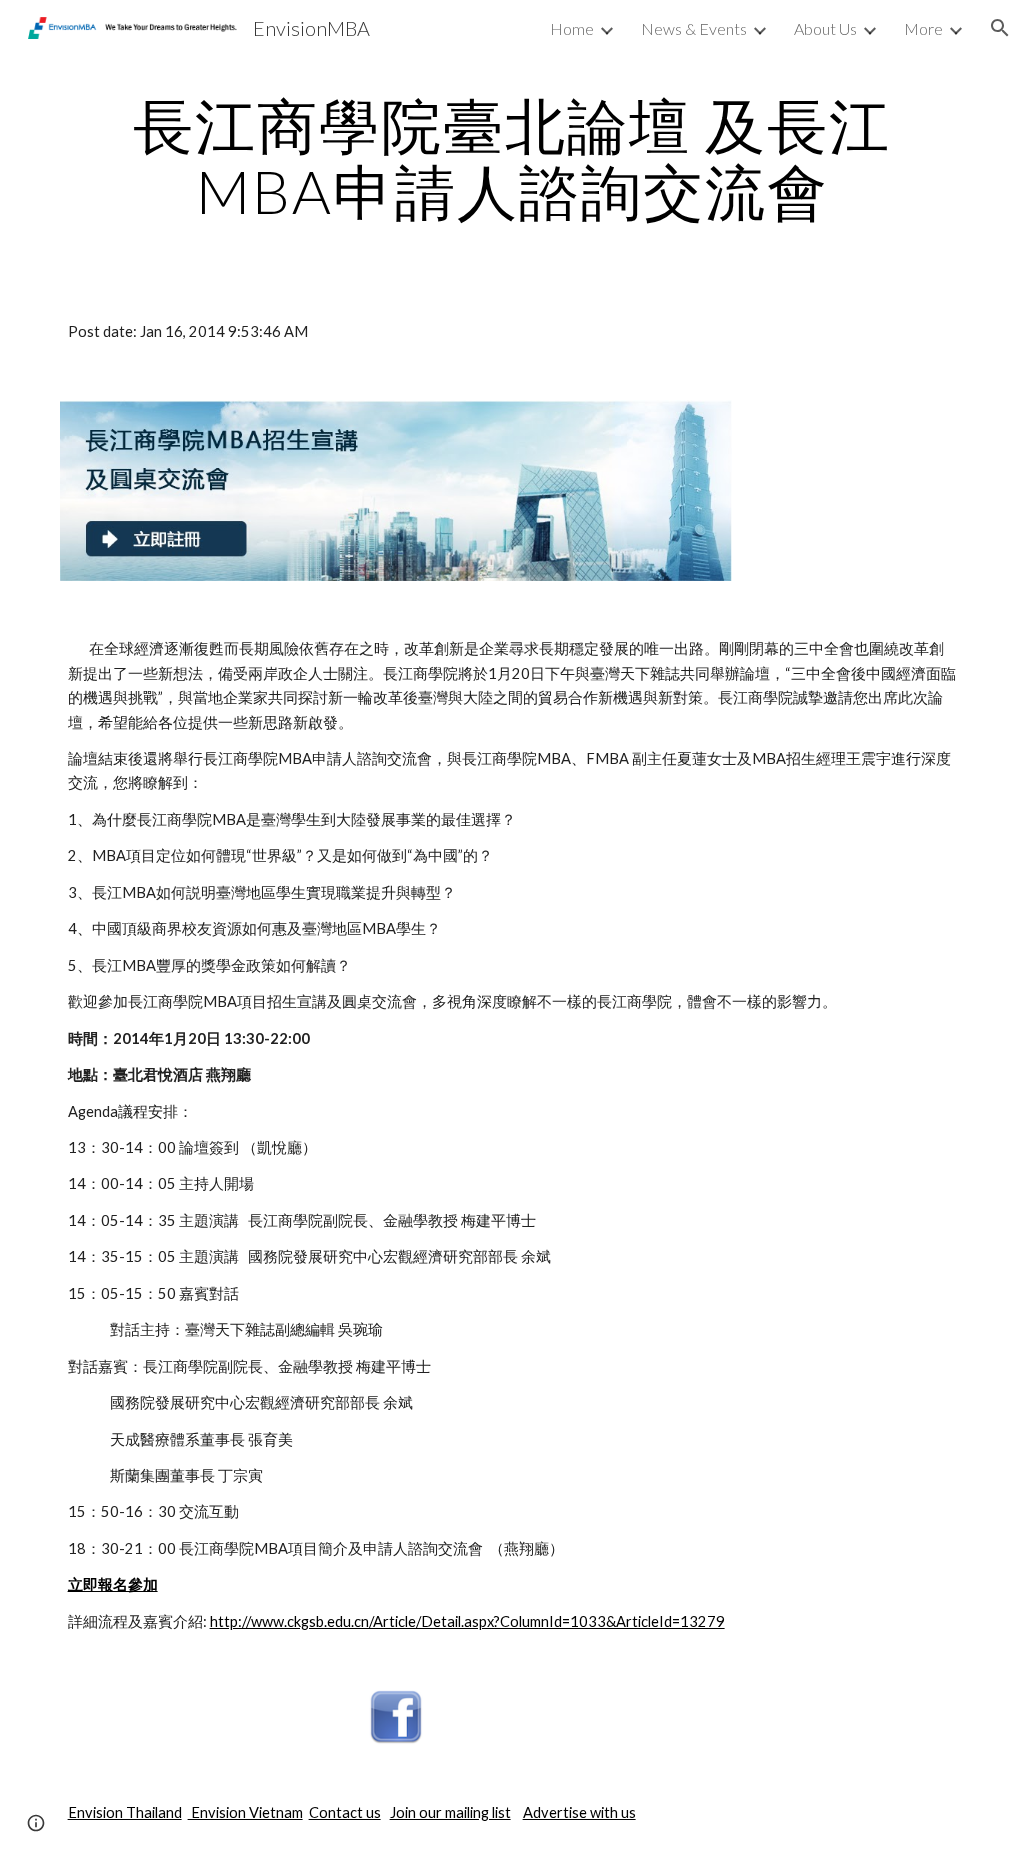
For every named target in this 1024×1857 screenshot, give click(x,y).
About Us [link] (825, 28)
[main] (512, 158)
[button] (1000, 28)
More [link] (923, 28)
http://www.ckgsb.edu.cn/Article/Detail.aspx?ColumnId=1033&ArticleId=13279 (467, 1621)
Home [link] (572, 28)
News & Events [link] (694, 28)
